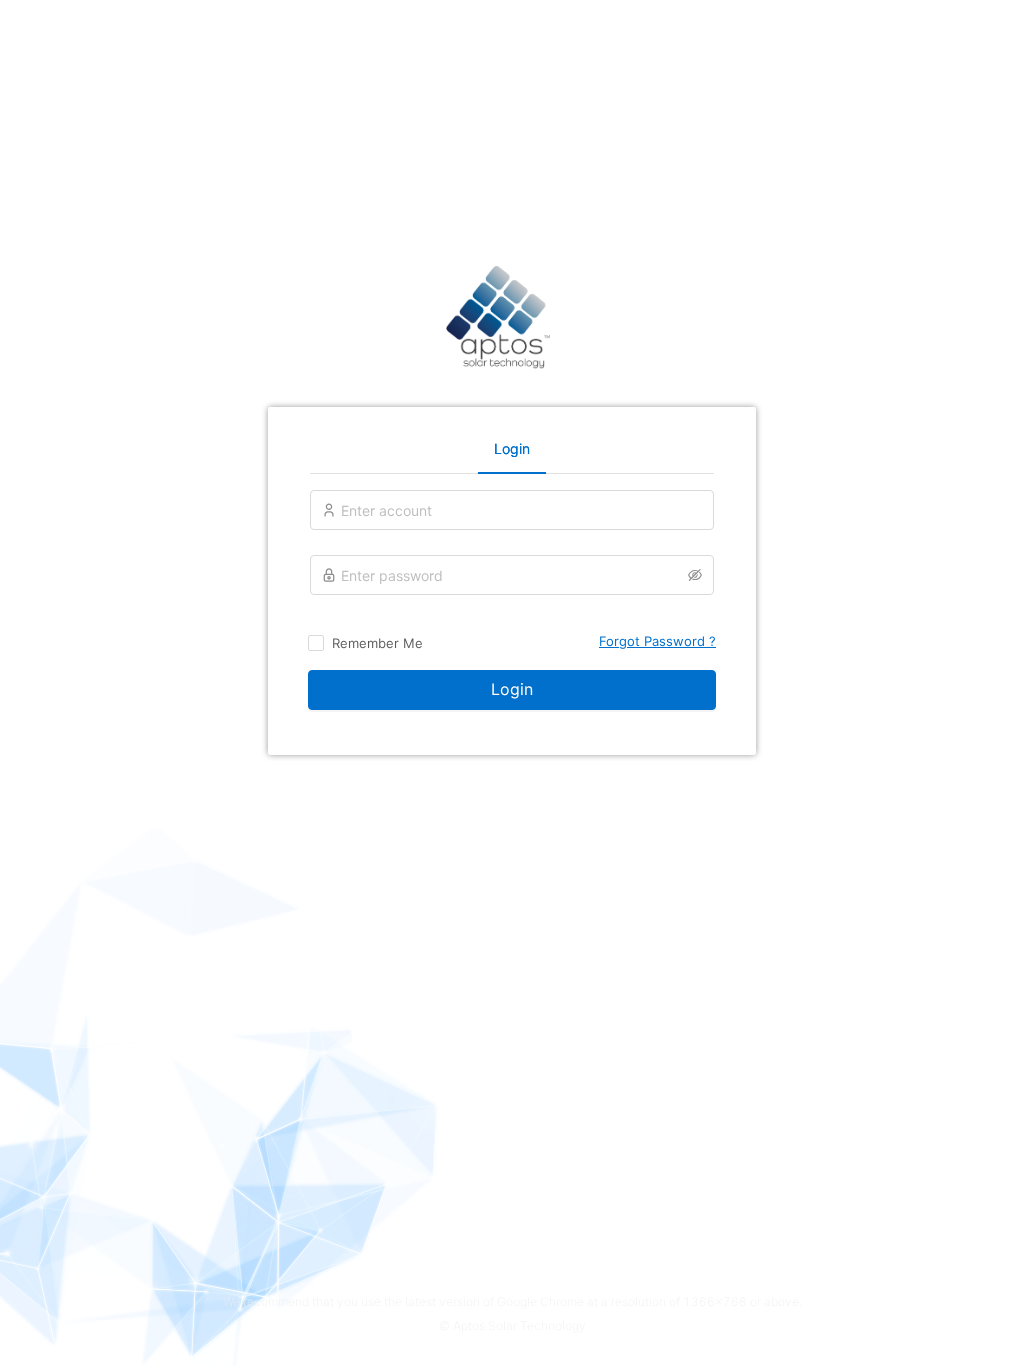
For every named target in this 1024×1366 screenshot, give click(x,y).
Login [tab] (512, 448)
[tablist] (512, 448)
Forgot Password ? (657, 641)
